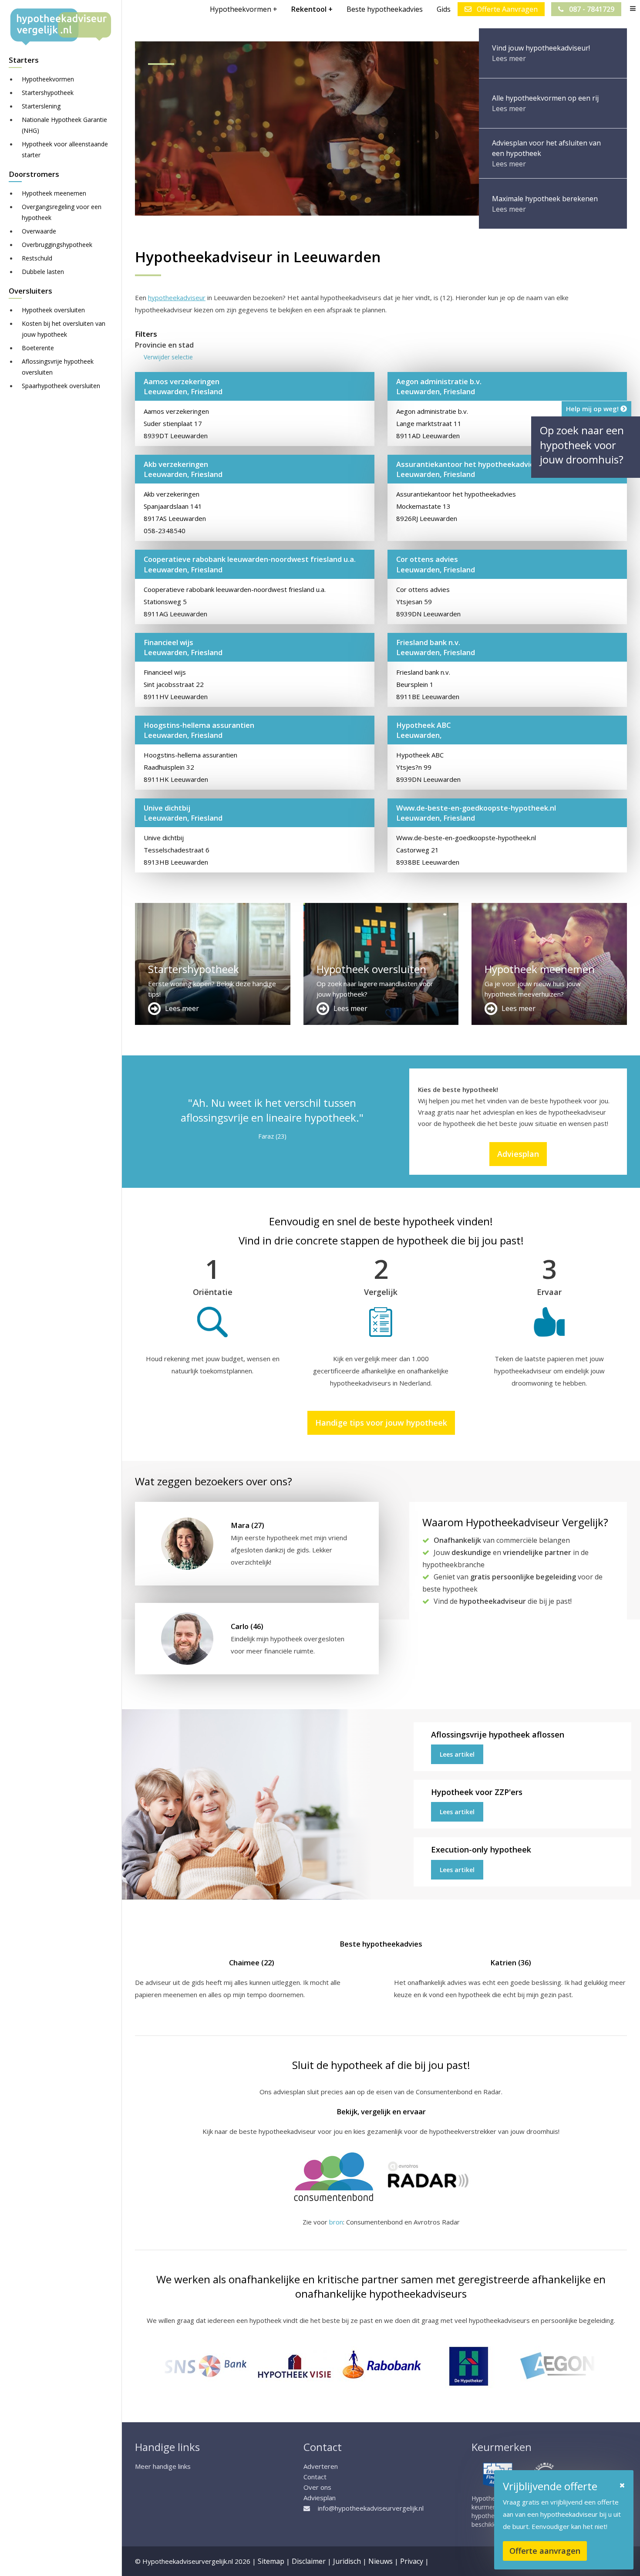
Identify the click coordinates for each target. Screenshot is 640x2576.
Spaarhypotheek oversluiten (61, 386)
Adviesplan (518, 1154)
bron (336, 2222)
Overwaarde (39, 231)
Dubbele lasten (43, 272)
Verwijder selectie (168, 357)
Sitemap (271, 2561)
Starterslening (41, 106)
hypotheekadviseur (177, 297)
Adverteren (321, 2466)
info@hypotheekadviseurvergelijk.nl (371, 2508)
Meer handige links (163, 2466)
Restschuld (37, 258)
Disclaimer (309, 2561)
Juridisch (347, 2561)
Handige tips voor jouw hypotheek (381, 1423)
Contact (315, 2477)
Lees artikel (457, 1754)
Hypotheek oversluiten (53, 310)
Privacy (412, 2561)
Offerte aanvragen (545, 2551)
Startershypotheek (48, 93)
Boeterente (38, 348)
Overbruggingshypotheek (57, 245)
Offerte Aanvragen (506, 9)
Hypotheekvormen (48, 79)
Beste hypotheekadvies (385, 9)
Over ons (317, 2487)
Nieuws (381, 2561)
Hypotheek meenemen (54, 193)
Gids (444, 9)
